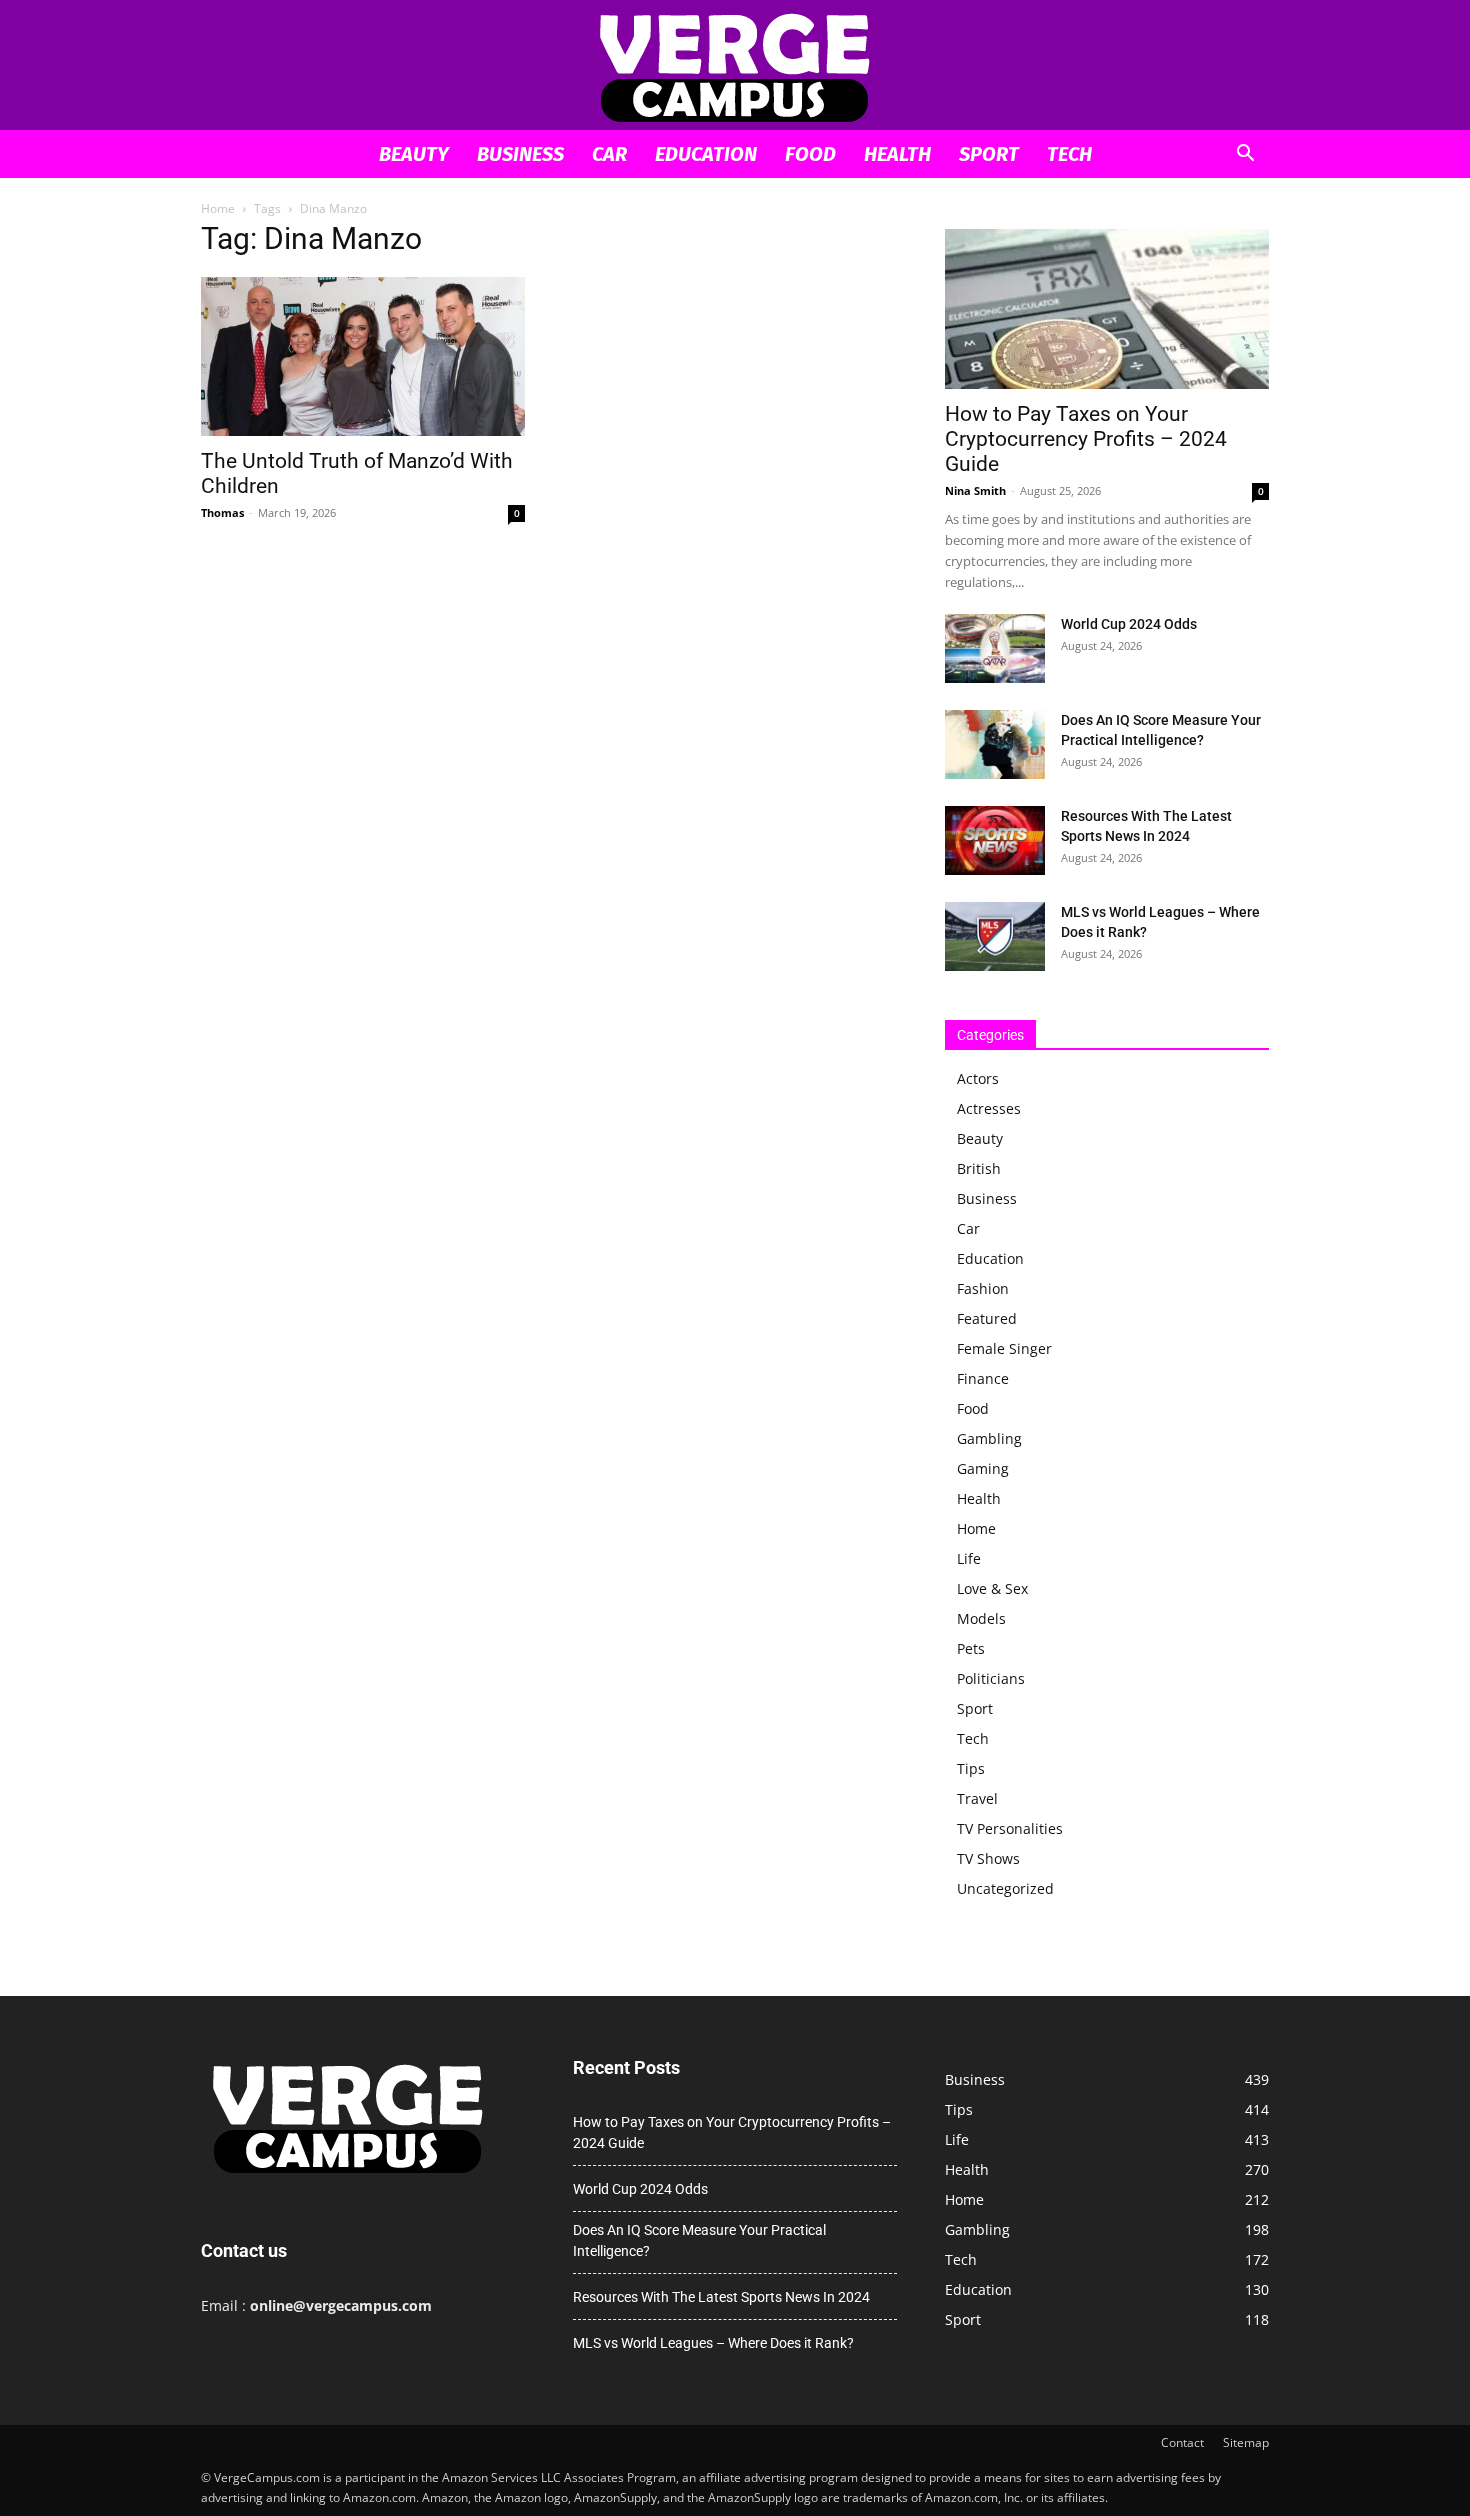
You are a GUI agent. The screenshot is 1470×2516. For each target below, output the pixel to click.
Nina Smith (975, 490)
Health (897, 154)
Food (810, 154)
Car (609, 154)
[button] (1245, 155)
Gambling (989, 1438)
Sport (989, 154)
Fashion (983, 1288)
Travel (977, 1798)
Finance (983, 1378)
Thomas (222, 512)
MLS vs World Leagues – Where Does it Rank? (713, 2343)
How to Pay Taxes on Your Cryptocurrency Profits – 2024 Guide (1086, 439)
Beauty (414, 154)
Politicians (991, 1678)
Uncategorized (1005, 1888)
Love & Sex (992, 1588)
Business (520, 154)
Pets (971, 1648)
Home (218, 208)
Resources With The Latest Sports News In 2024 (721, 2297)
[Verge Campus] (735, 66)
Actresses (989, 1108)
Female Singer (1004, 1348)
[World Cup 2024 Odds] (995, 648)
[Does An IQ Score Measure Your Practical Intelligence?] (995, 744)
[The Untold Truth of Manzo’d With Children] (363, 356)
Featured (987, 1318)
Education (706, 154)
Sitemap (1246, 2442)
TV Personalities (1010, 1828)
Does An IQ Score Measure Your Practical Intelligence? (699, 2240)
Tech (1069, 154)
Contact (1182, 2442)
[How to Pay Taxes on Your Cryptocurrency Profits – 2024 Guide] (1107, 309)
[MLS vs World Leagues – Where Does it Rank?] (995, 936)
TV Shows (988, 1858)
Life (969, 1558)
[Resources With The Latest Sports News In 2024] (995, 840)
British (979, 1168)
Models (981, 1618)
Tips (971, 1768)
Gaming (983, 1468)
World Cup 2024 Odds (1129, 624)
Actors (978, 1078)
